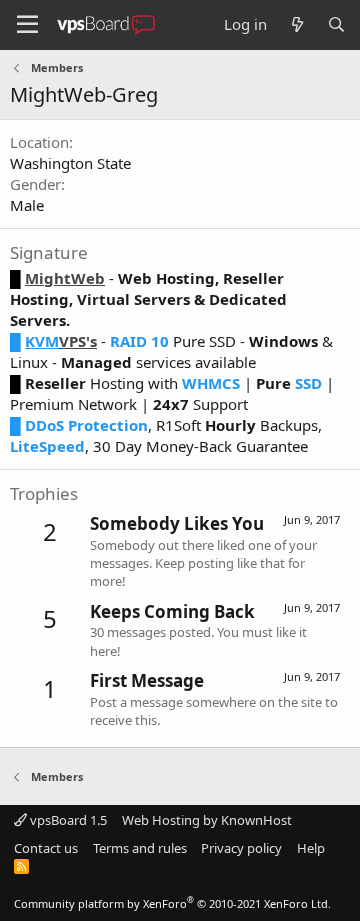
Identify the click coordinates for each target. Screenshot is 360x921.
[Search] (336, 24)
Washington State (70, 163)
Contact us (46, 848)
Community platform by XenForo (172, 903)
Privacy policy (241, 848)
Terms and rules (140, 848)
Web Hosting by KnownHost (207, 820)
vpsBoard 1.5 (67, 820)
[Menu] (27, 25)
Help (311, 848)
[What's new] (296, 24)
